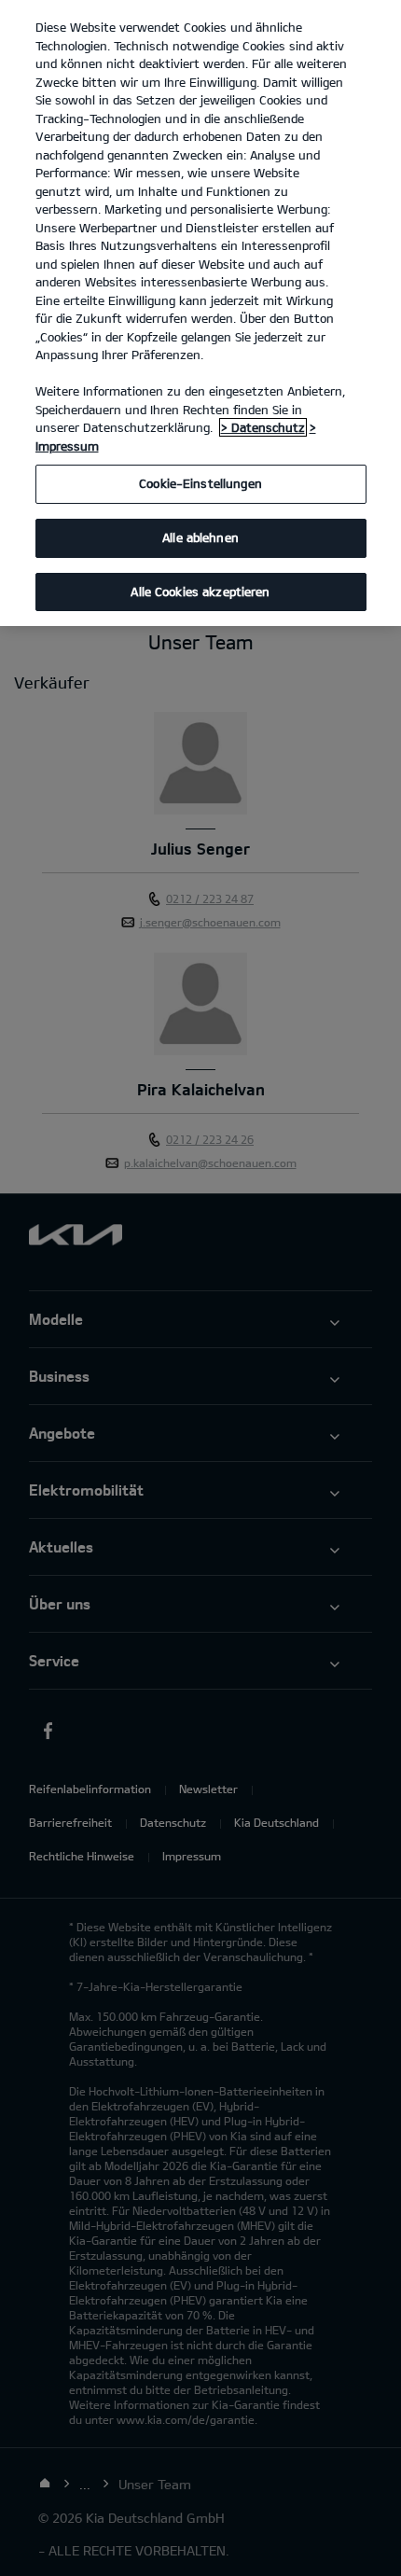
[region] (200, 313)
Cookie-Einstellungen (200, 483)
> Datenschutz (263, 427)
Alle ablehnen (200, 537)
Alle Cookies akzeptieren (200, 592)
